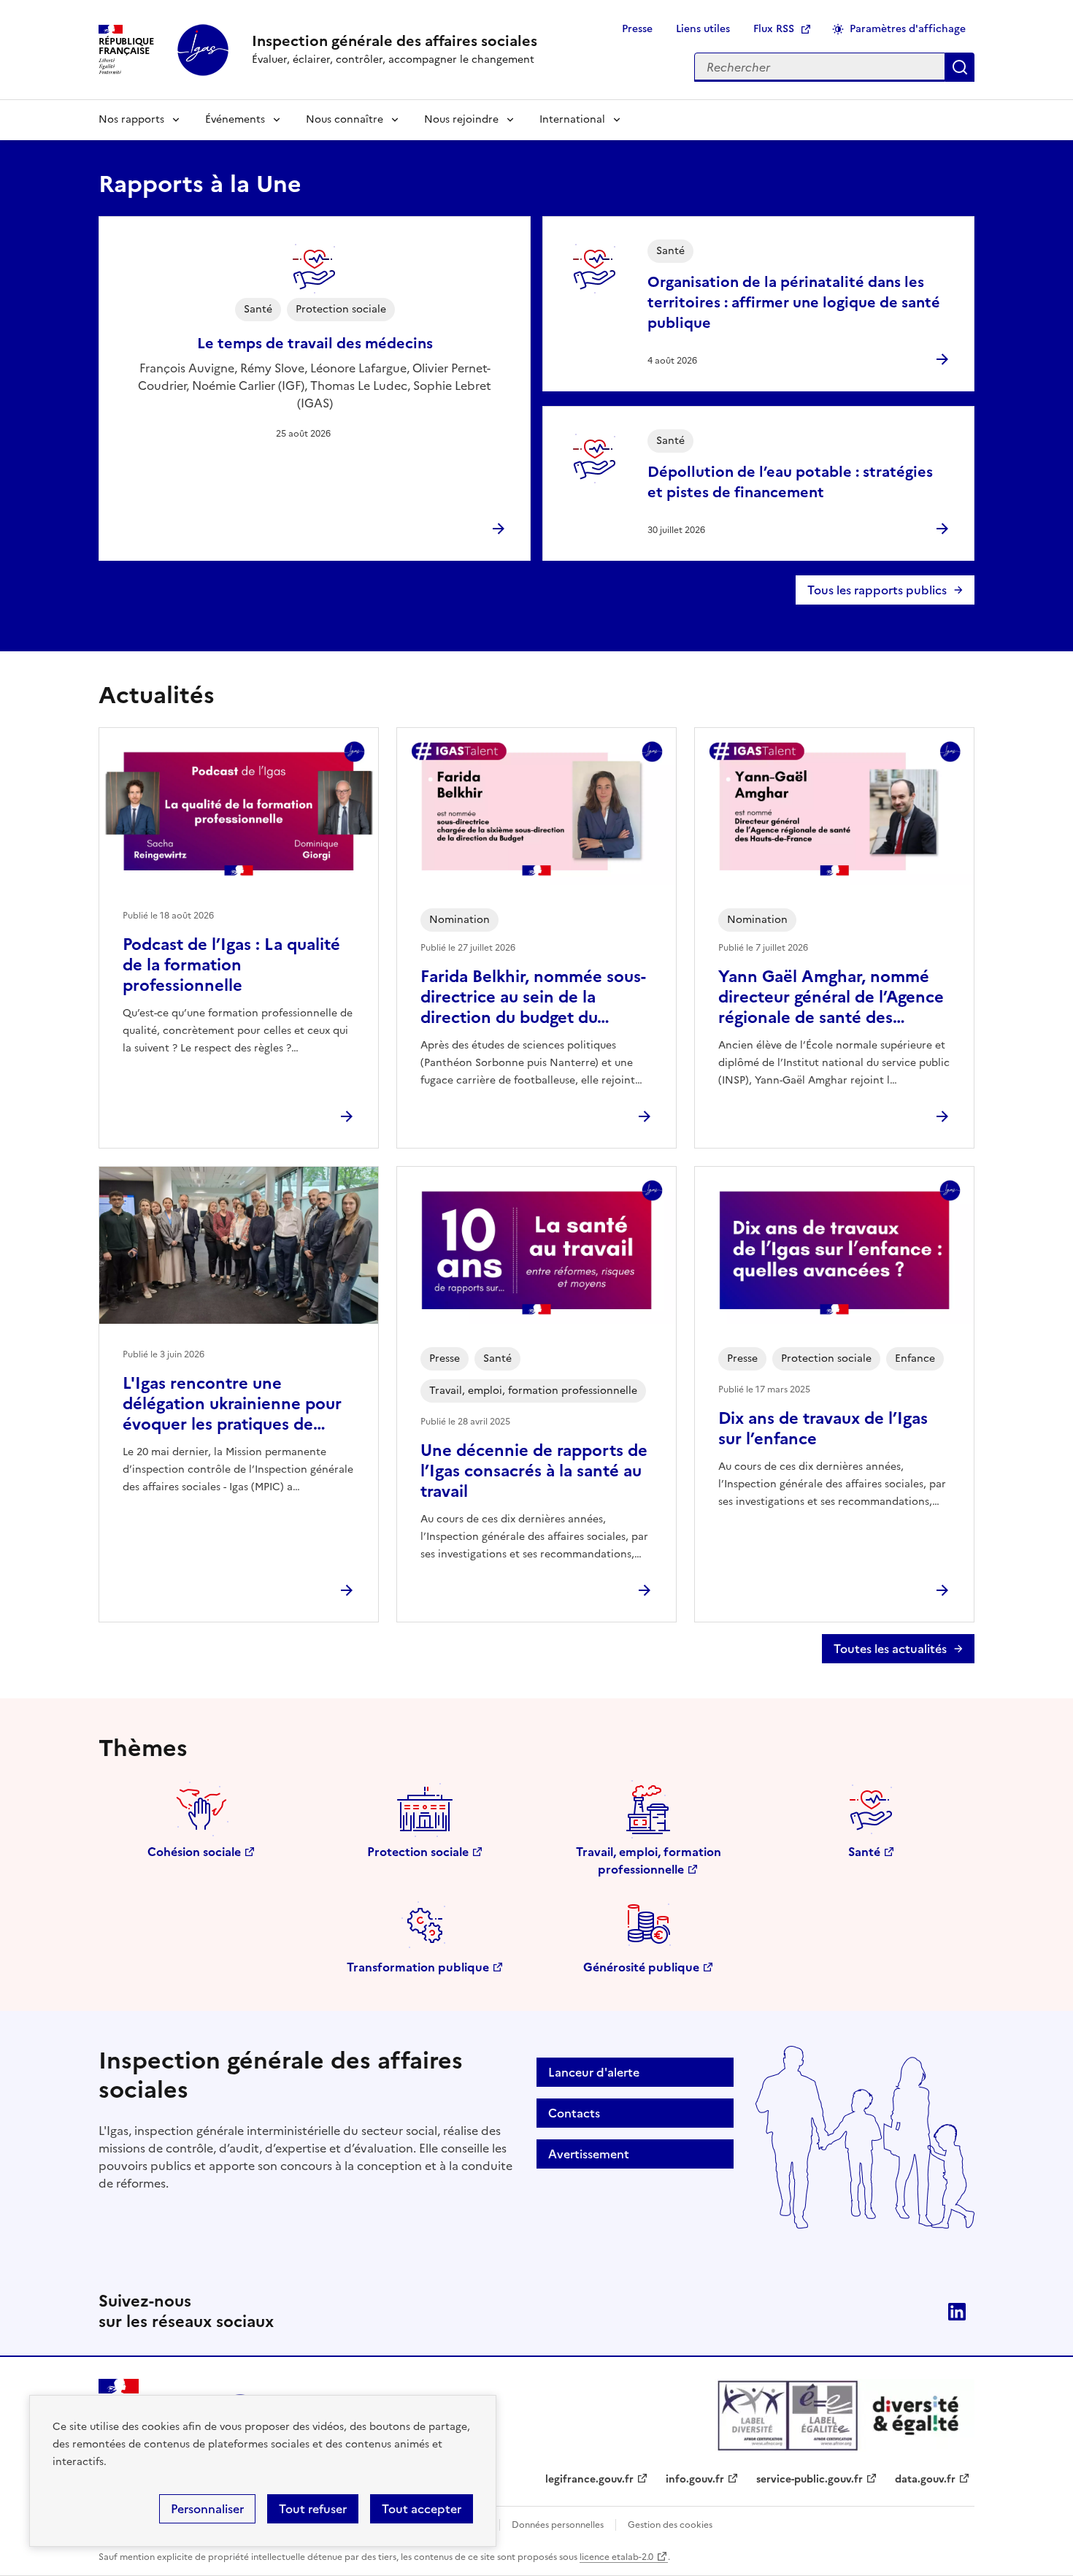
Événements (235, 119)
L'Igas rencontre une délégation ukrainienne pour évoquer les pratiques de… (232, 1404)
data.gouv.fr (925, 2479)
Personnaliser (207, 2509)
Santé (864, 1852)
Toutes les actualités (890, 1649)
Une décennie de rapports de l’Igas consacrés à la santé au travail (534, 1471)
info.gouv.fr (695, 2479)
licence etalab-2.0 (616, 2557)
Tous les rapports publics (877, 590)
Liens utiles (703, 29)
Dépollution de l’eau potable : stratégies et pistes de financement (790, 482)
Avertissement (589, 2154)
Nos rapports (131, 119)
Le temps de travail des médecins (315, 343)
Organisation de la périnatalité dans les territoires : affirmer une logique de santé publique (794, 302)
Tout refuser (313, 2509)
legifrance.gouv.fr (589, 2479)
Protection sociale (418, 1852)
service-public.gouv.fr (809, 2479)
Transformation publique (418, 1967)
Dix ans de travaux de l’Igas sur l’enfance (823, 1429)
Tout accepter (422, 2509)
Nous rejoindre (461, 119)
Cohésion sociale (194, 1852)
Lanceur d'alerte (594, 2072)
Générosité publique (641, 1967)
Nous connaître (345, 119)
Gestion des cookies (670, 2525)
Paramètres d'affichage (908, 29)
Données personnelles (558, 2525)
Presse (637, 29)
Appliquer (960, 67)
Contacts (574, 2113)
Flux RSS (774, 29)
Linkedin (957, 2312)
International (572, 119)
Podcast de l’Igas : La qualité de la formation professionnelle (231, 965)
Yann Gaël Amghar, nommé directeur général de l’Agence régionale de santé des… (831, 997)
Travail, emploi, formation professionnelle (649, 1860)
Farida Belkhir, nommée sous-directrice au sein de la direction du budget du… (533, 997)
